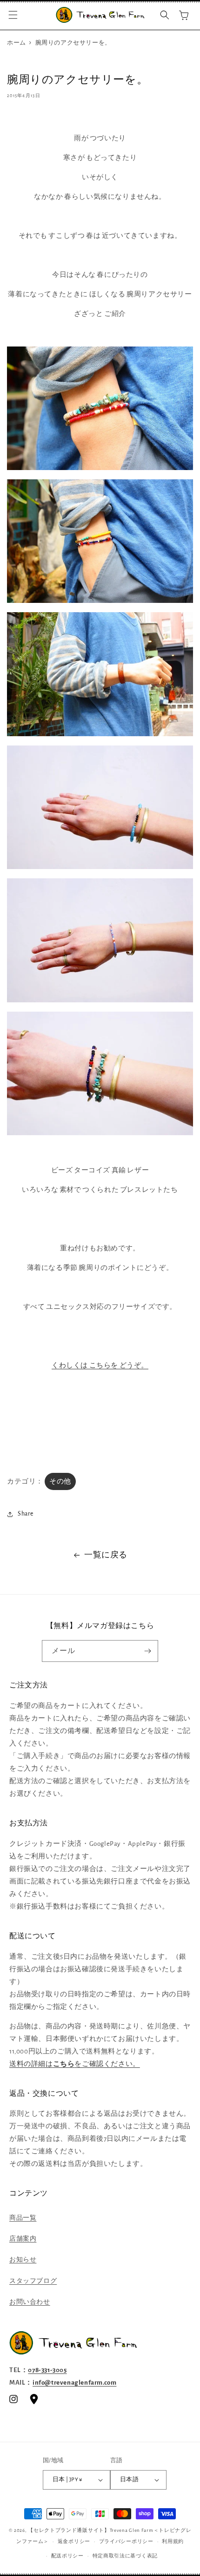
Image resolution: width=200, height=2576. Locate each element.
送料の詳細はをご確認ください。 (75, 2064)
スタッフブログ (33, 2281)
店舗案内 (23, 2239)
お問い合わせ (30, 2302)
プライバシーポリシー (126, 2541)
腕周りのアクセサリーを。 (73, 43)
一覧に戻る (106, 1555)
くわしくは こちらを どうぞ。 (100, 1365)
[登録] (147, 1651)
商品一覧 (23, 2218)
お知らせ (23, 2260)
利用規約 (173, 2541)
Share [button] (26, 1514)
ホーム (17, 43)
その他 (60, 1481)
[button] (13, 15)
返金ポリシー (74, 2541)
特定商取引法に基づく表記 (125, 2556)
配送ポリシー (67, 2556)
